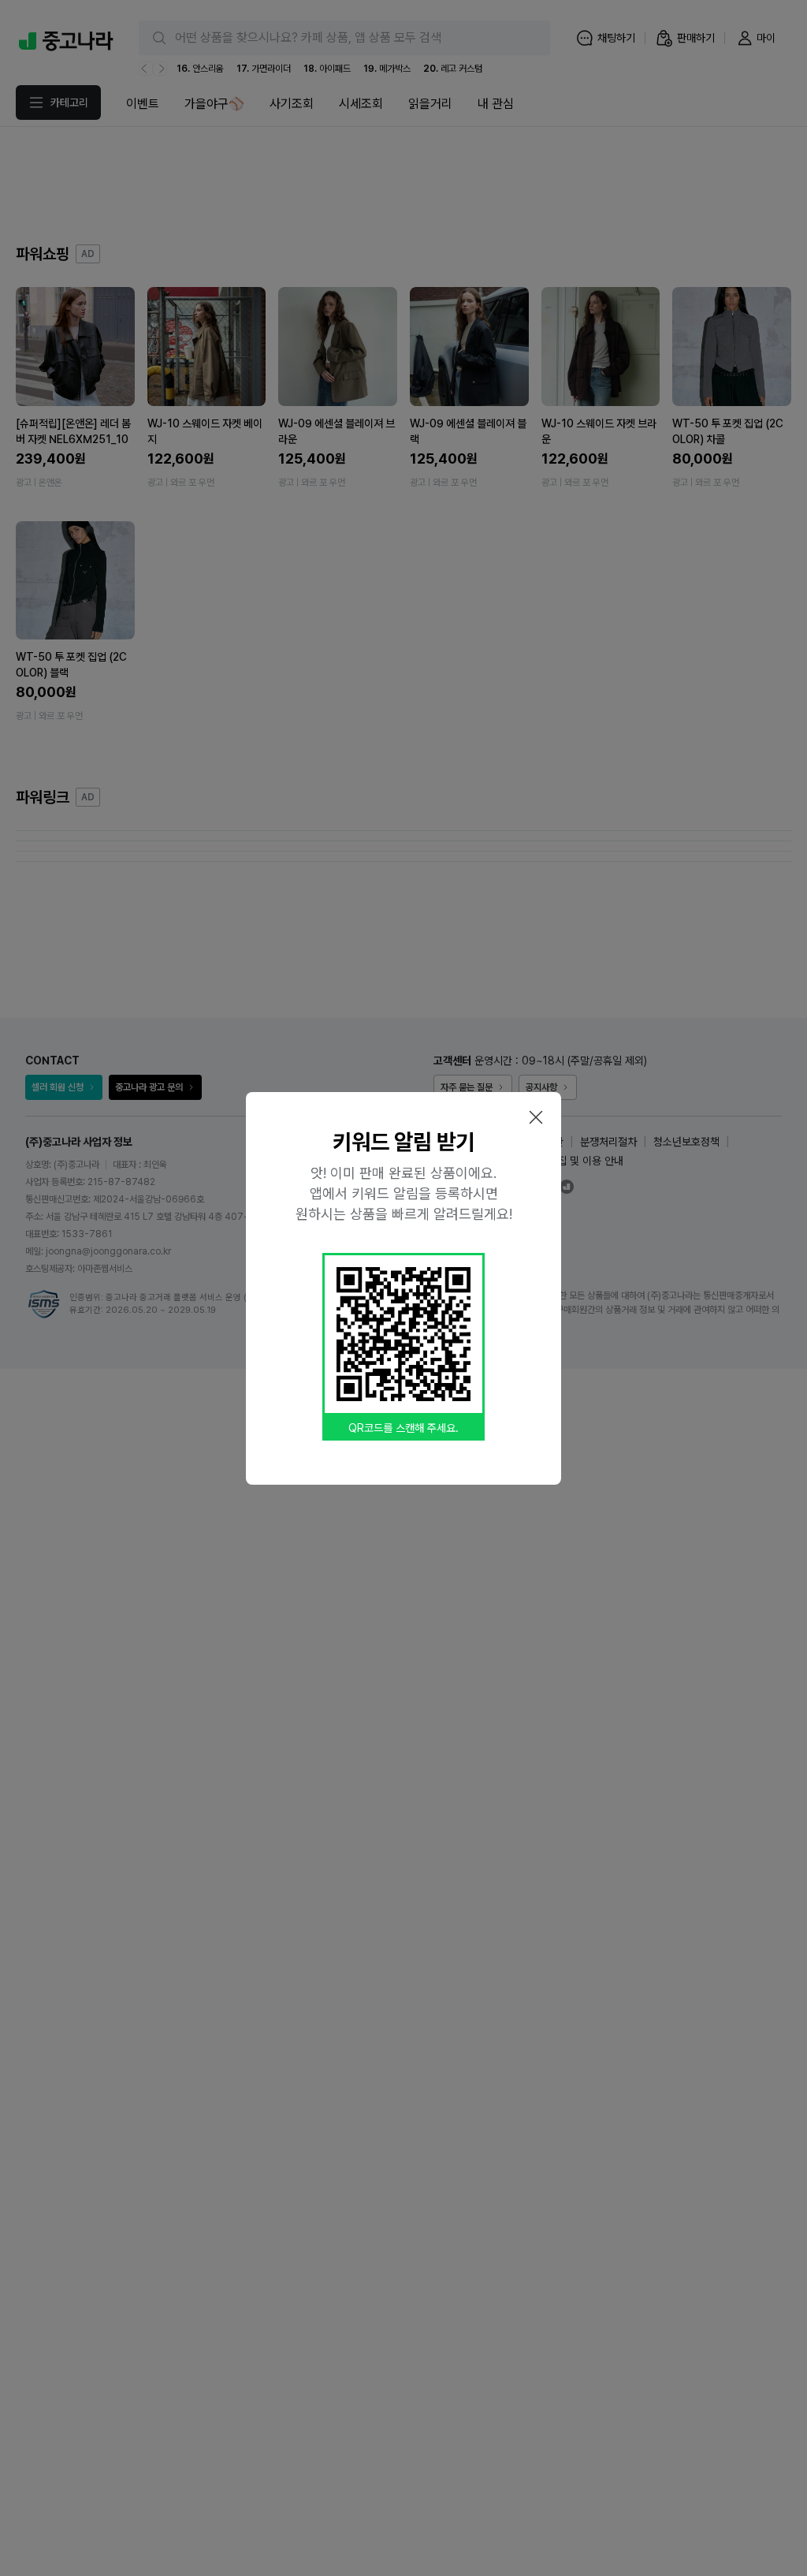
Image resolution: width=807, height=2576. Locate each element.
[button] (536, 1117)
